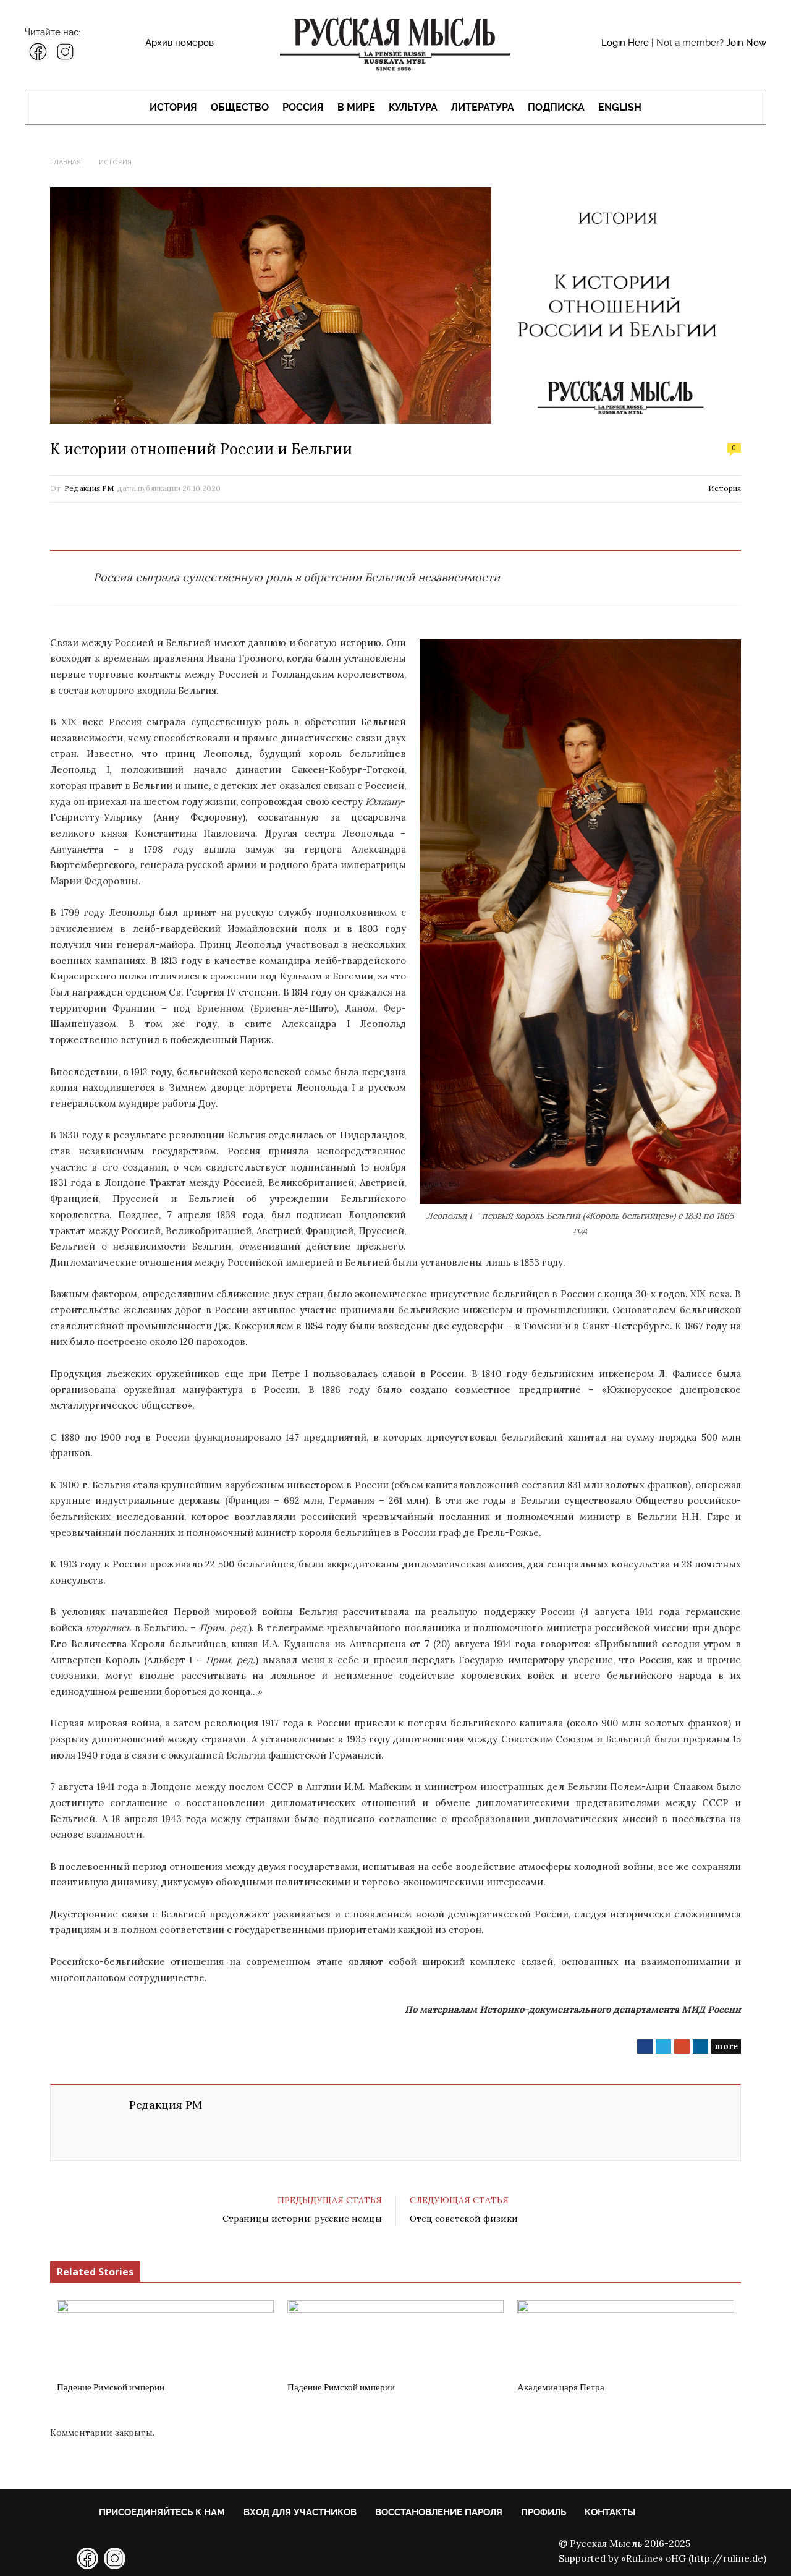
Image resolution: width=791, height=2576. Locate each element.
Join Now (746, 43)
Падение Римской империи (111, 2387)
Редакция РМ (89, 488)
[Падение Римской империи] (165, 2337)
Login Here (625, 43)
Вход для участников (300, 2512)
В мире (356, 107)
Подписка (556, 107)
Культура (413, 107)
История (173, 107)
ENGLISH (620, 107)
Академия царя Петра (561, 2387)
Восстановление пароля (439, 2512)
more (726, 2046)
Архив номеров (180, 43)
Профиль (544, 2512)
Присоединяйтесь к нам (162, 2512)
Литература (483, 107)
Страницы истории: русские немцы (302, 2219)
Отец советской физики (464, 2219)
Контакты (610, 2512)
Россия (303, 107)
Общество (240, 107)
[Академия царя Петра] (626, 2337)
